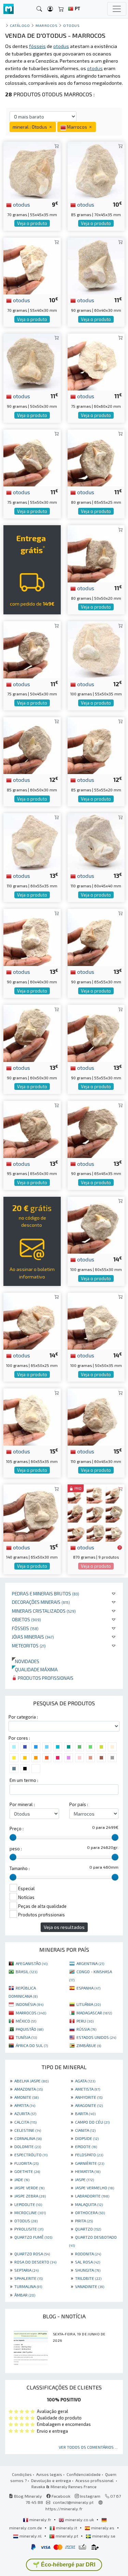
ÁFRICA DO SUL (32, 2045)
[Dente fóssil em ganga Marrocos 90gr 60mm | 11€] (96, 265)
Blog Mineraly (27, 2496)
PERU (85, 2021)
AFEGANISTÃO (32, 1963)
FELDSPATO (89, 2155)
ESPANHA (88, 1988)
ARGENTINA (90, 1963)
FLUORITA (26, 2163)
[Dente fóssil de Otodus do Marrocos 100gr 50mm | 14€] (96, 1320)
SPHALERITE (29, 2278)
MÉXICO (26, 2021)
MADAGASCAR (94, 2013)
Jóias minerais (33, 1637)
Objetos (26, 1619)
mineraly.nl (31, 2536)
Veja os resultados (64, 1927)
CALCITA (25, 2122)
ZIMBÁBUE (89, 2045)
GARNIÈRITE (90, 2163)
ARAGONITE (89, 2105)
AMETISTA (88, 2089)
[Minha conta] (50, 9)
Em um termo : (24, 1780)
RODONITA (88, 2254)
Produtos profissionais (45, 1678)
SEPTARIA (26, 2270)
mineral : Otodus (30, 127)
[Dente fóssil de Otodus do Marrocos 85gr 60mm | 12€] (32, 745)
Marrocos (46, 25)
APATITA (25, 2105)
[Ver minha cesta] (61, 9)
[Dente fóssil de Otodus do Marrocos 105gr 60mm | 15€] (32, 1416)
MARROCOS (31, 2013)
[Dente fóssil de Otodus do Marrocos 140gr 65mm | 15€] (32, 1512)
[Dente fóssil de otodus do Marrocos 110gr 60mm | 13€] (96, 841)
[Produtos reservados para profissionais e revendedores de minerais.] (120, 1548)
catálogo (20, 25)
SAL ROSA (88, 2262)
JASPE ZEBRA (30, 2196)
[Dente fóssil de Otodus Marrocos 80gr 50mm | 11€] (96, 553)
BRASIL (26, 1971)
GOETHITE (27, 2171)
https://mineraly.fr (64, 2509)
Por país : (79, 1804)
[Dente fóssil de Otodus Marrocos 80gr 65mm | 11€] (96, 457)
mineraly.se (103, 2536)
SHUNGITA (88, 2270)
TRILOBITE (88, 2278)
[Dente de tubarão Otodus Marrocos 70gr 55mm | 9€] (32, 169)
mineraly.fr (40, 2519)
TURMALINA (28, 2286)
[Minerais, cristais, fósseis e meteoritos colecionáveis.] (9, 9)
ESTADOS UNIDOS (96, 2037)
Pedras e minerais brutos (46, 1593)
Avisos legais (49, 2474)
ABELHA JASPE (31, 2081)
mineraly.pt (67, 2536)
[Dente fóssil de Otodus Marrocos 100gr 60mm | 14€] (96, 1224)
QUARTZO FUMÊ (33, 2237)
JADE (22, 2179)
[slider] (13, 1837)
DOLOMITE (28, 2146)
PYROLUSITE (29, 2229)
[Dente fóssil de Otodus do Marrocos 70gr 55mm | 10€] (32, 265)
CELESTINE (28, 2130)
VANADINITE (90, 2286)
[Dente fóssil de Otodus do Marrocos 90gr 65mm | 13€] (96, 937)
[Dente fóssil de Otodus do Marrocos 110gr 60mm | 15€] (96, 1416)
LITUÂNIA (89, 2004)
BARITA (85, 2113)
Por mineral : (22, 1804)
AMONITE (26, 2097)
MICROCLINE (30, 2212)
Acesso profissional (95, 2480)
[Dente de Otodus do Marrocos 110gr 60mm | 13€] (32, 841)
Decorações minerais (41, 1602)
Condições (22, 2474)
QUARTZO (88, 2229)
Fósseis (25, 1628)
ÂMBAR (25, 2295)
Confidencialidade (84, 2474)
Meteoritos (29, 1646)
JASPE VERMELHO (95, 2188)
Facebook (60, 2496)
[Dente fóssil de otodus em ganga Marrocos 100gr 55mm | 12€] (96, 649)
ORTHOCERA (90, 2212)
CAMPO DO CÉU (92, 2122)
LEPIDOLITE (28, 2204)
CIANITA (85, 2130)
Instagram (90, 2496)
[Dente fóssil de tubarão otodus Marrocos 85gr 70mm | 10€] (96, 169)
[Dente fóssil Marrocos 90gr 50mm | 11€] (32, 361)
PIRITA (84, 2221)
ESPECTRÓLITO (31, 2155)
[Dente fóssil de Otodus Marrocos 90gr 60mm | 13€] (32, 937)
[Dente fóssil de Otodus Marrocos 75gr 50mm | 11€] (32, 649)
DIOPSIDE (87, 2138)
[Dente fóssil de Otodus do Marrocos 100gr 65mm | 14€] (32, 1320)
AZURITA (25, 2113)
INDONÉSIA (30, 2004)
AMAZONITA (29, 2089)
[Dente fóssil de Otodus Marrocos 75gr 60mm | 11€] (96, 361)
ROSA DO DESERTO (35, 2262)
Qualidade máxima (35, 1669)
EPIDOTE (86, 2146)
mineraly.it (67, 2528)
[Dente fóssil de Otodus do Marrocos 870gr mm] (96, 1512)
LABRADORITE (92, 2196)
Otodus (71, 25)
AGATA (85, 2081)
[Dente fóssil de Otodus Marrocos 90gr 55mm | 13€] (96, 1033)
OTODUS (26, 2221)
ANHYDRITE (89, 2097)
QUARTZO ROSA (32, 2254)
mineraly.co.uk (80, 2519)
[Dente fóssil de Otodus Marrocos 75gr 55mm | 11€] (32, 457)
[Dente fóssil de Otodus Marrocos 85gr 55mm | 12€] (96, 745)
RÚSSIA (86, 2029)
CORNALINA (28, 2138)
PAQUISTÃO (30, 2029)
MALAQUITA (89, 2204)
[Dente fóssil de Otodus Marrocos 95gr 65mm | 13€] (32, 1129)
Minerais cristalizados (44, 1611)
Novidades (26, 1661)
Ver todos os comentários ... (88, 2447)
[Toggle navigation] (117, 9)
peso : (16, 1849)
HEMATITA (88, 2171)
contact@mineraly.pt (73, 2502)
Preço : (17, 1829)
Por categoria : (23, 1717)
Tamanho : (20, 1868)
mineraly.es (103, 2528)
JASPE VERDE (29, 2188)
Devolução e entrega (51, 2480)
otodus (21, 204)
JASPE (84, 2179)
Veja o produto (32, 223)
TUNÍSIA (26, 2037)
